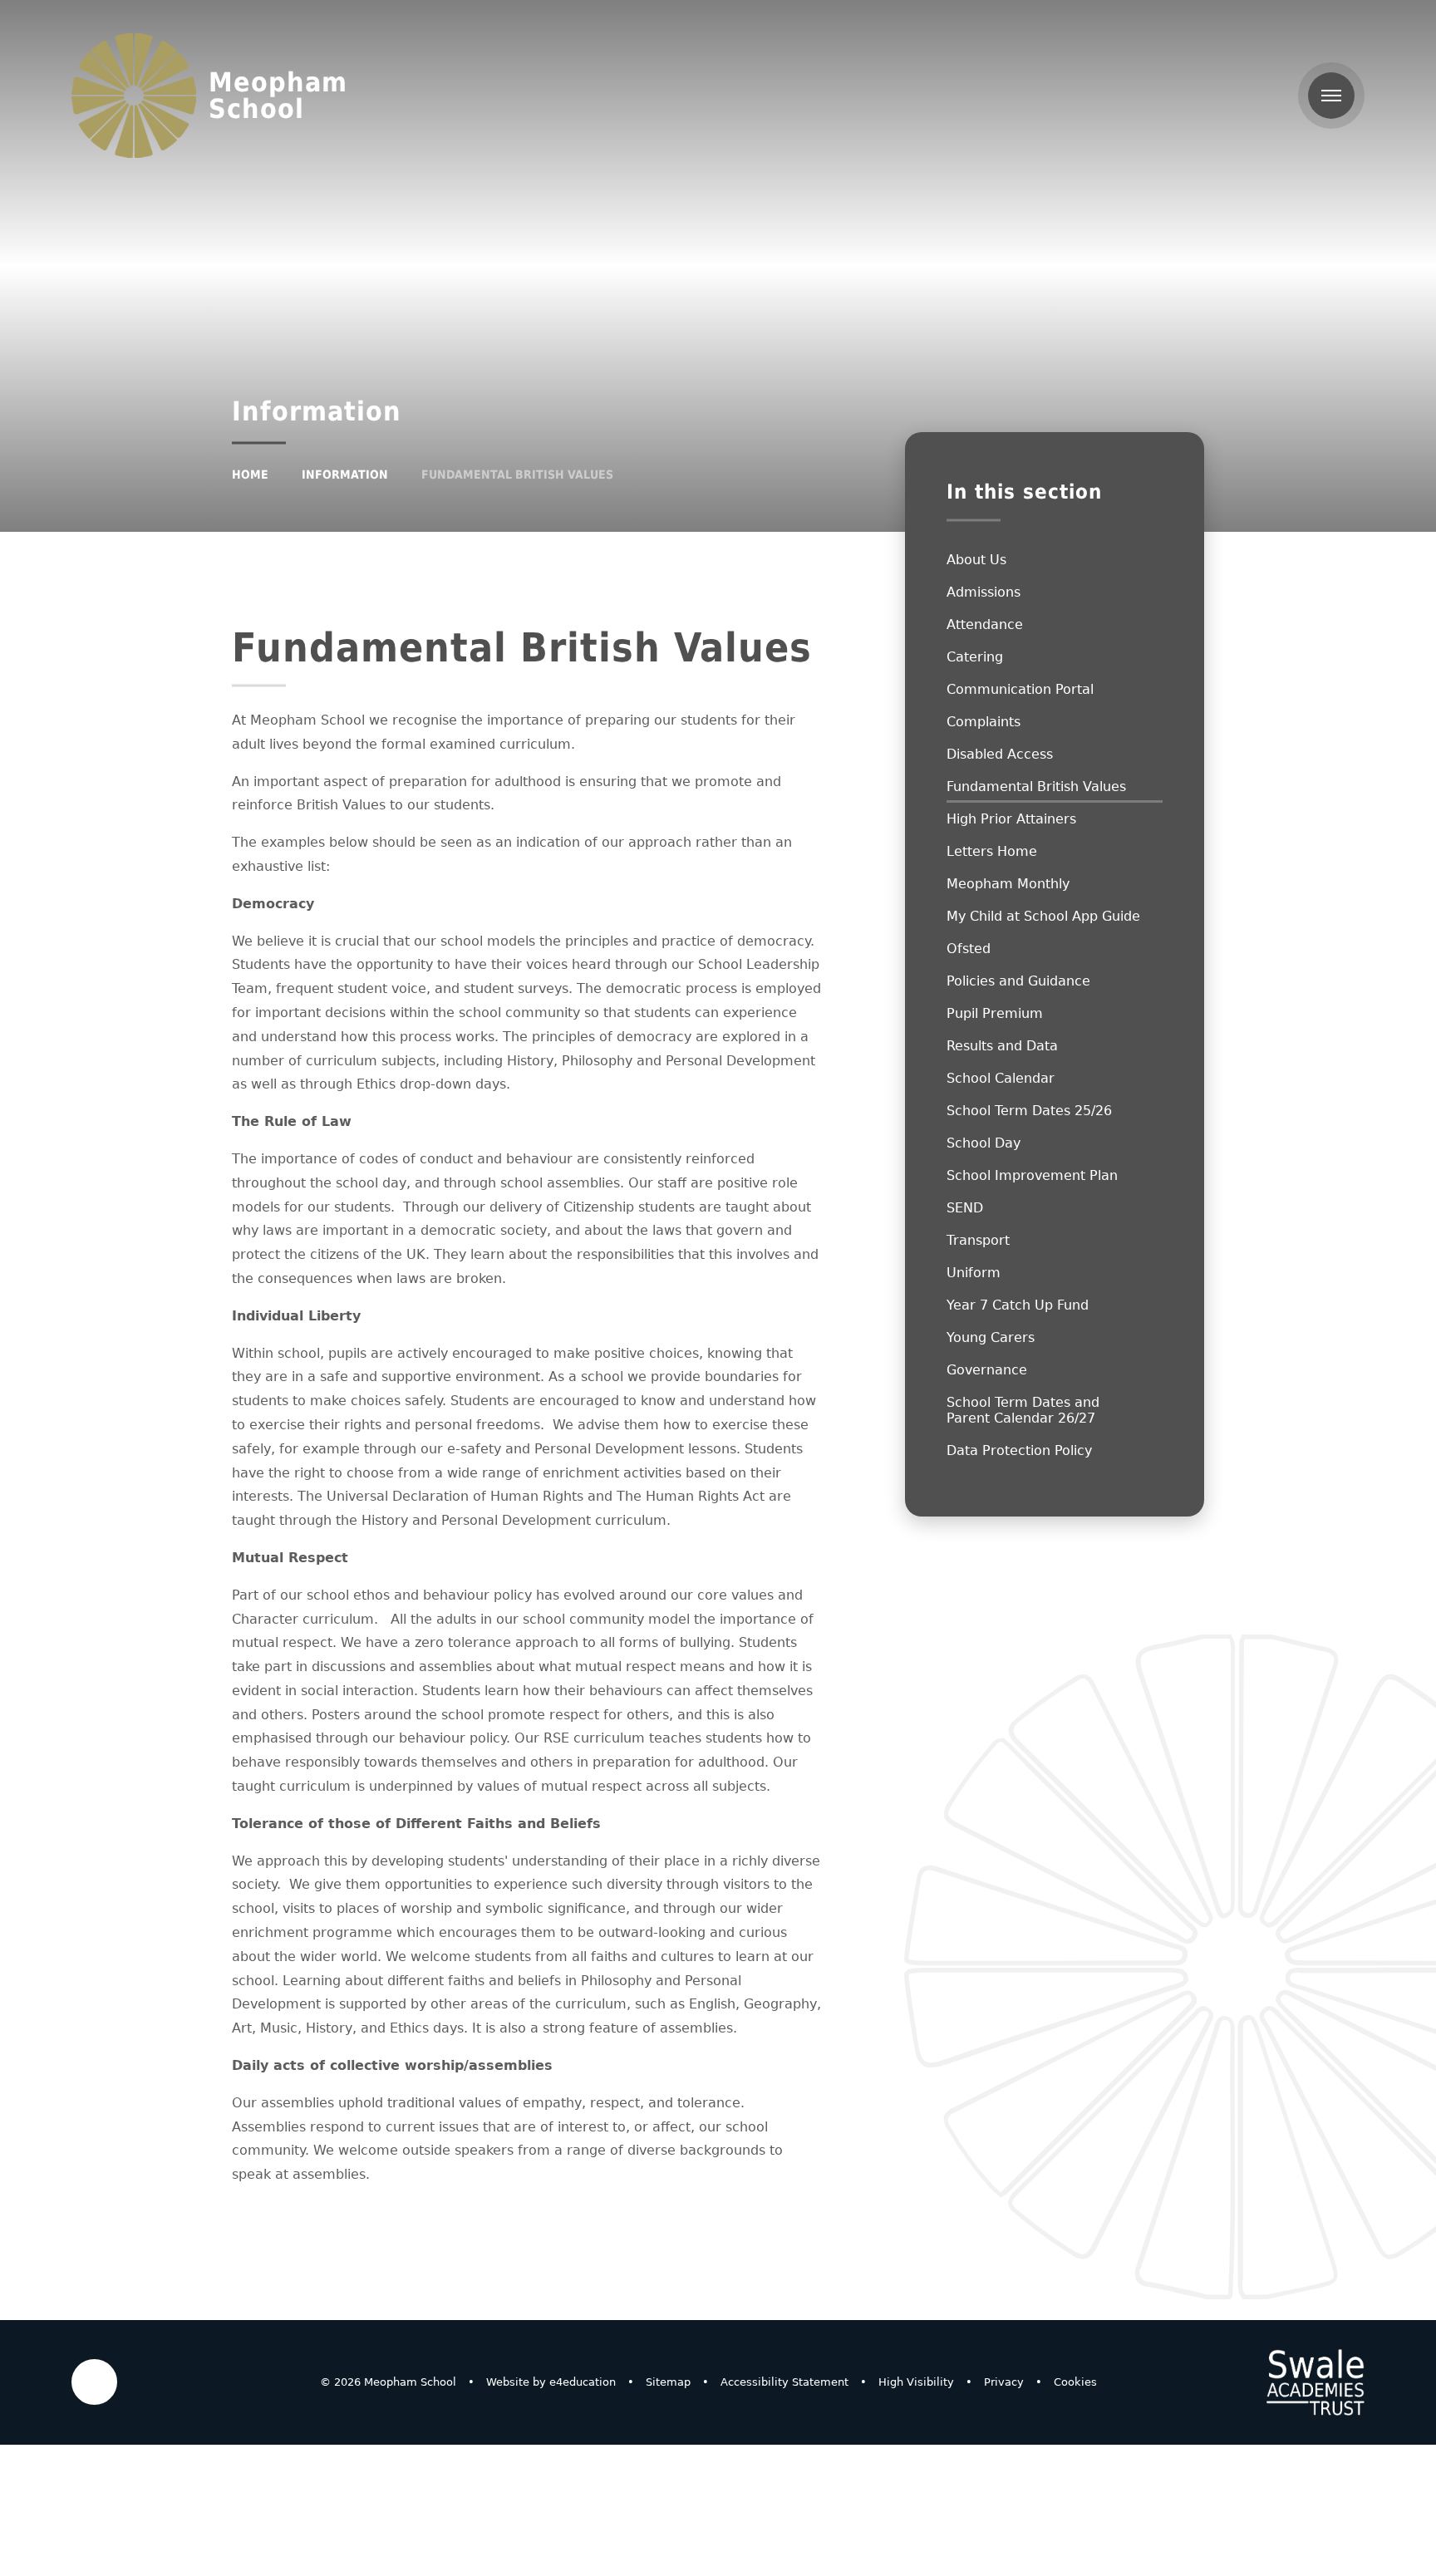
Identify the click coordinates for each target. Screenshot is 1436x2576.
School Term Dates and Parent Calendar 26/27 (1023, 1410)
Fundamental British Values (517, 474)
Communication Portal (1020, 689)
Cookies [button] (1075, 2382)
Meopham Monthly (1008, 884)
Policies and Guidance (1018, 981)
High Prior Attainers (1011, 819)
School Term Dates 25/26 (1029, 1111)
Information (345, 474)
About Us (976, 560)
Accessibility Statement (784, 2382)
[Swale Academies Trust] (1316, 2382)
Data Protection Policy (1019, 1450)
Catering (975, 657)
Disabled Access (1000, 754)
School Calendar (1001, 1078)
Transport (978, 1240)
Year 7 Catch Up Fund (1018, 1305)
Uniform (974, 1273)
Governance (987, 1370)
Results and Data (1002, 1046)
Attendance (985, 624)
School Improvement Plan (1032, 1175)
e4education (583, 2382)
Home (250, 474)
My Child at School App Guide (1043, 916)
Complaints (984, 722)
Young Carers (991, 1337)
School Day (984, 1143)
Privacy (1004, 2382)
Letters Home (992, 851)
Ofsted (969, 949)
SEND (965, 1208)
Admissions (984, 592)
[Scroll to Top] (94, 2382)
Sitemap (668, 2382)
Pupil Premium (995, 1013)
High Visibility (916, 2382)
